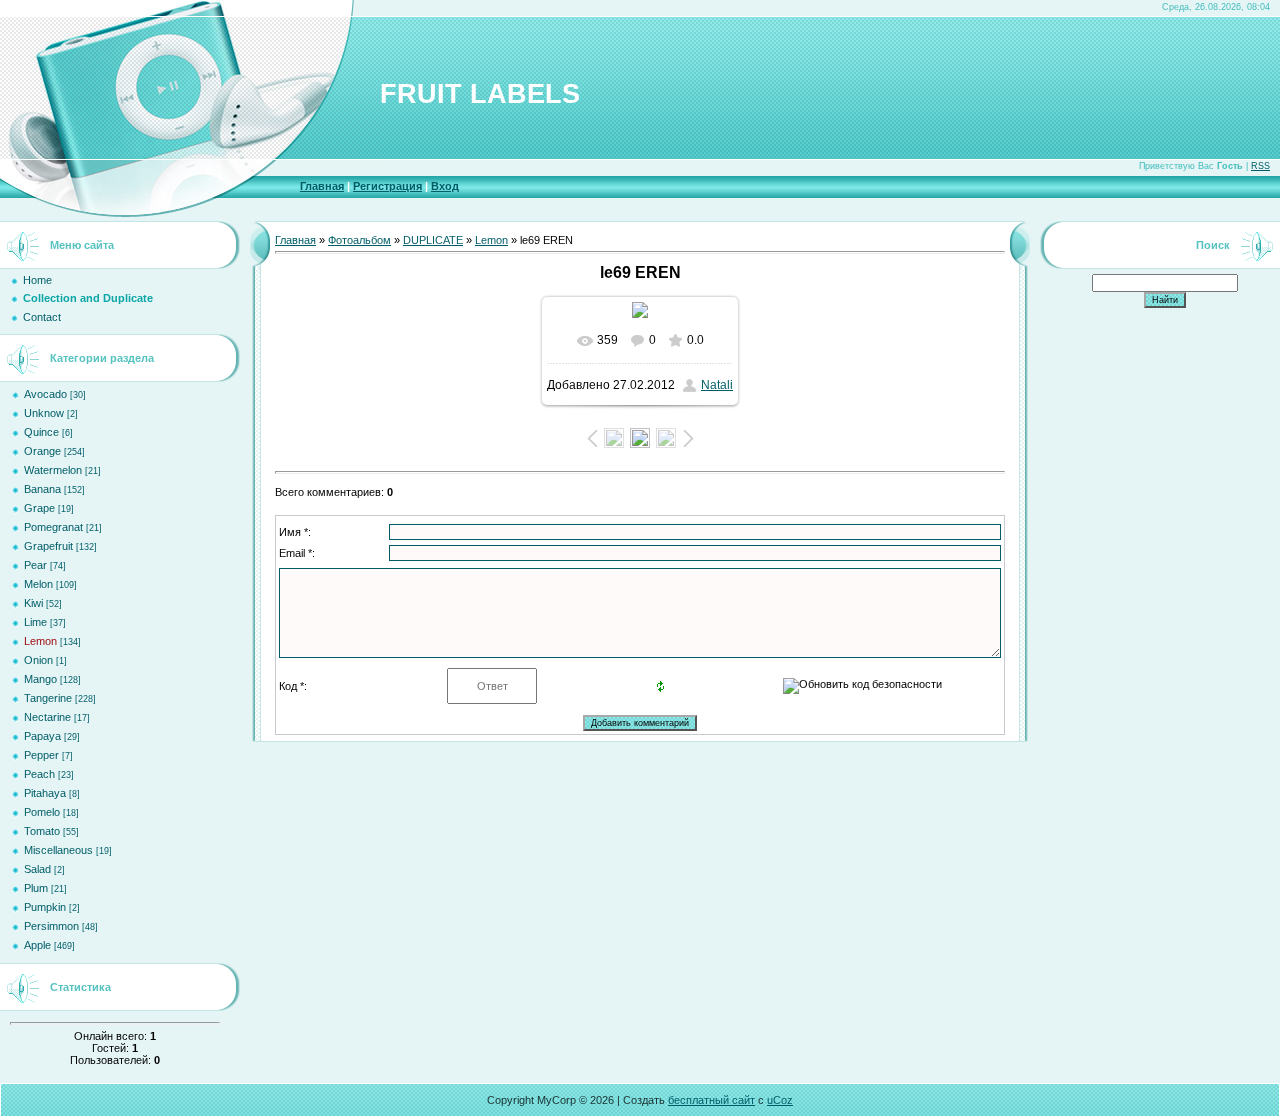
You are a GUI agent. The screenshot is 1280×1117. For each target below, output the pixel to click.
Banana (42, 489)
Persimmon (51, 926)
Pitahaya (45, 793)
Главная (322, 186)
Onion (38, 660)
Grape (39, 508)
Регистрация (387, 186)
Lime (35, 622)
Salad (37, 869)
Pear (35, 565)
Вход (445, 186)
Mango (40, 679)
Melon (38, 584)
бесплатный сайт (711, 1100)
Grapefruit (48, 546)
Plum (36, 888)
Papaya (42, 736)
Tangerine (48, 698)
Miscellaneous (58, 850)
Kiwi (33, 603)
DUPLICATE (433, 240)
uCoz (780, 1100)
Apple (37, 945)
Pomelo (42, 812)
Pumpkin (45, 907)
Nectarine (47, 717)
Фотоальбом (359, 240)
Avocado (45, 394)
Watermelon (53, 470)
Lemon (40, 641)
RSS (1260, 166)
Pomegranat (53, 527)
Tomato (42, 831)
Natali (717, 385)
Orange (42, 451)
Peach (39, 774)
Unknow (44, 413)
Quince (41, 432)
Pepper (41, 755)
